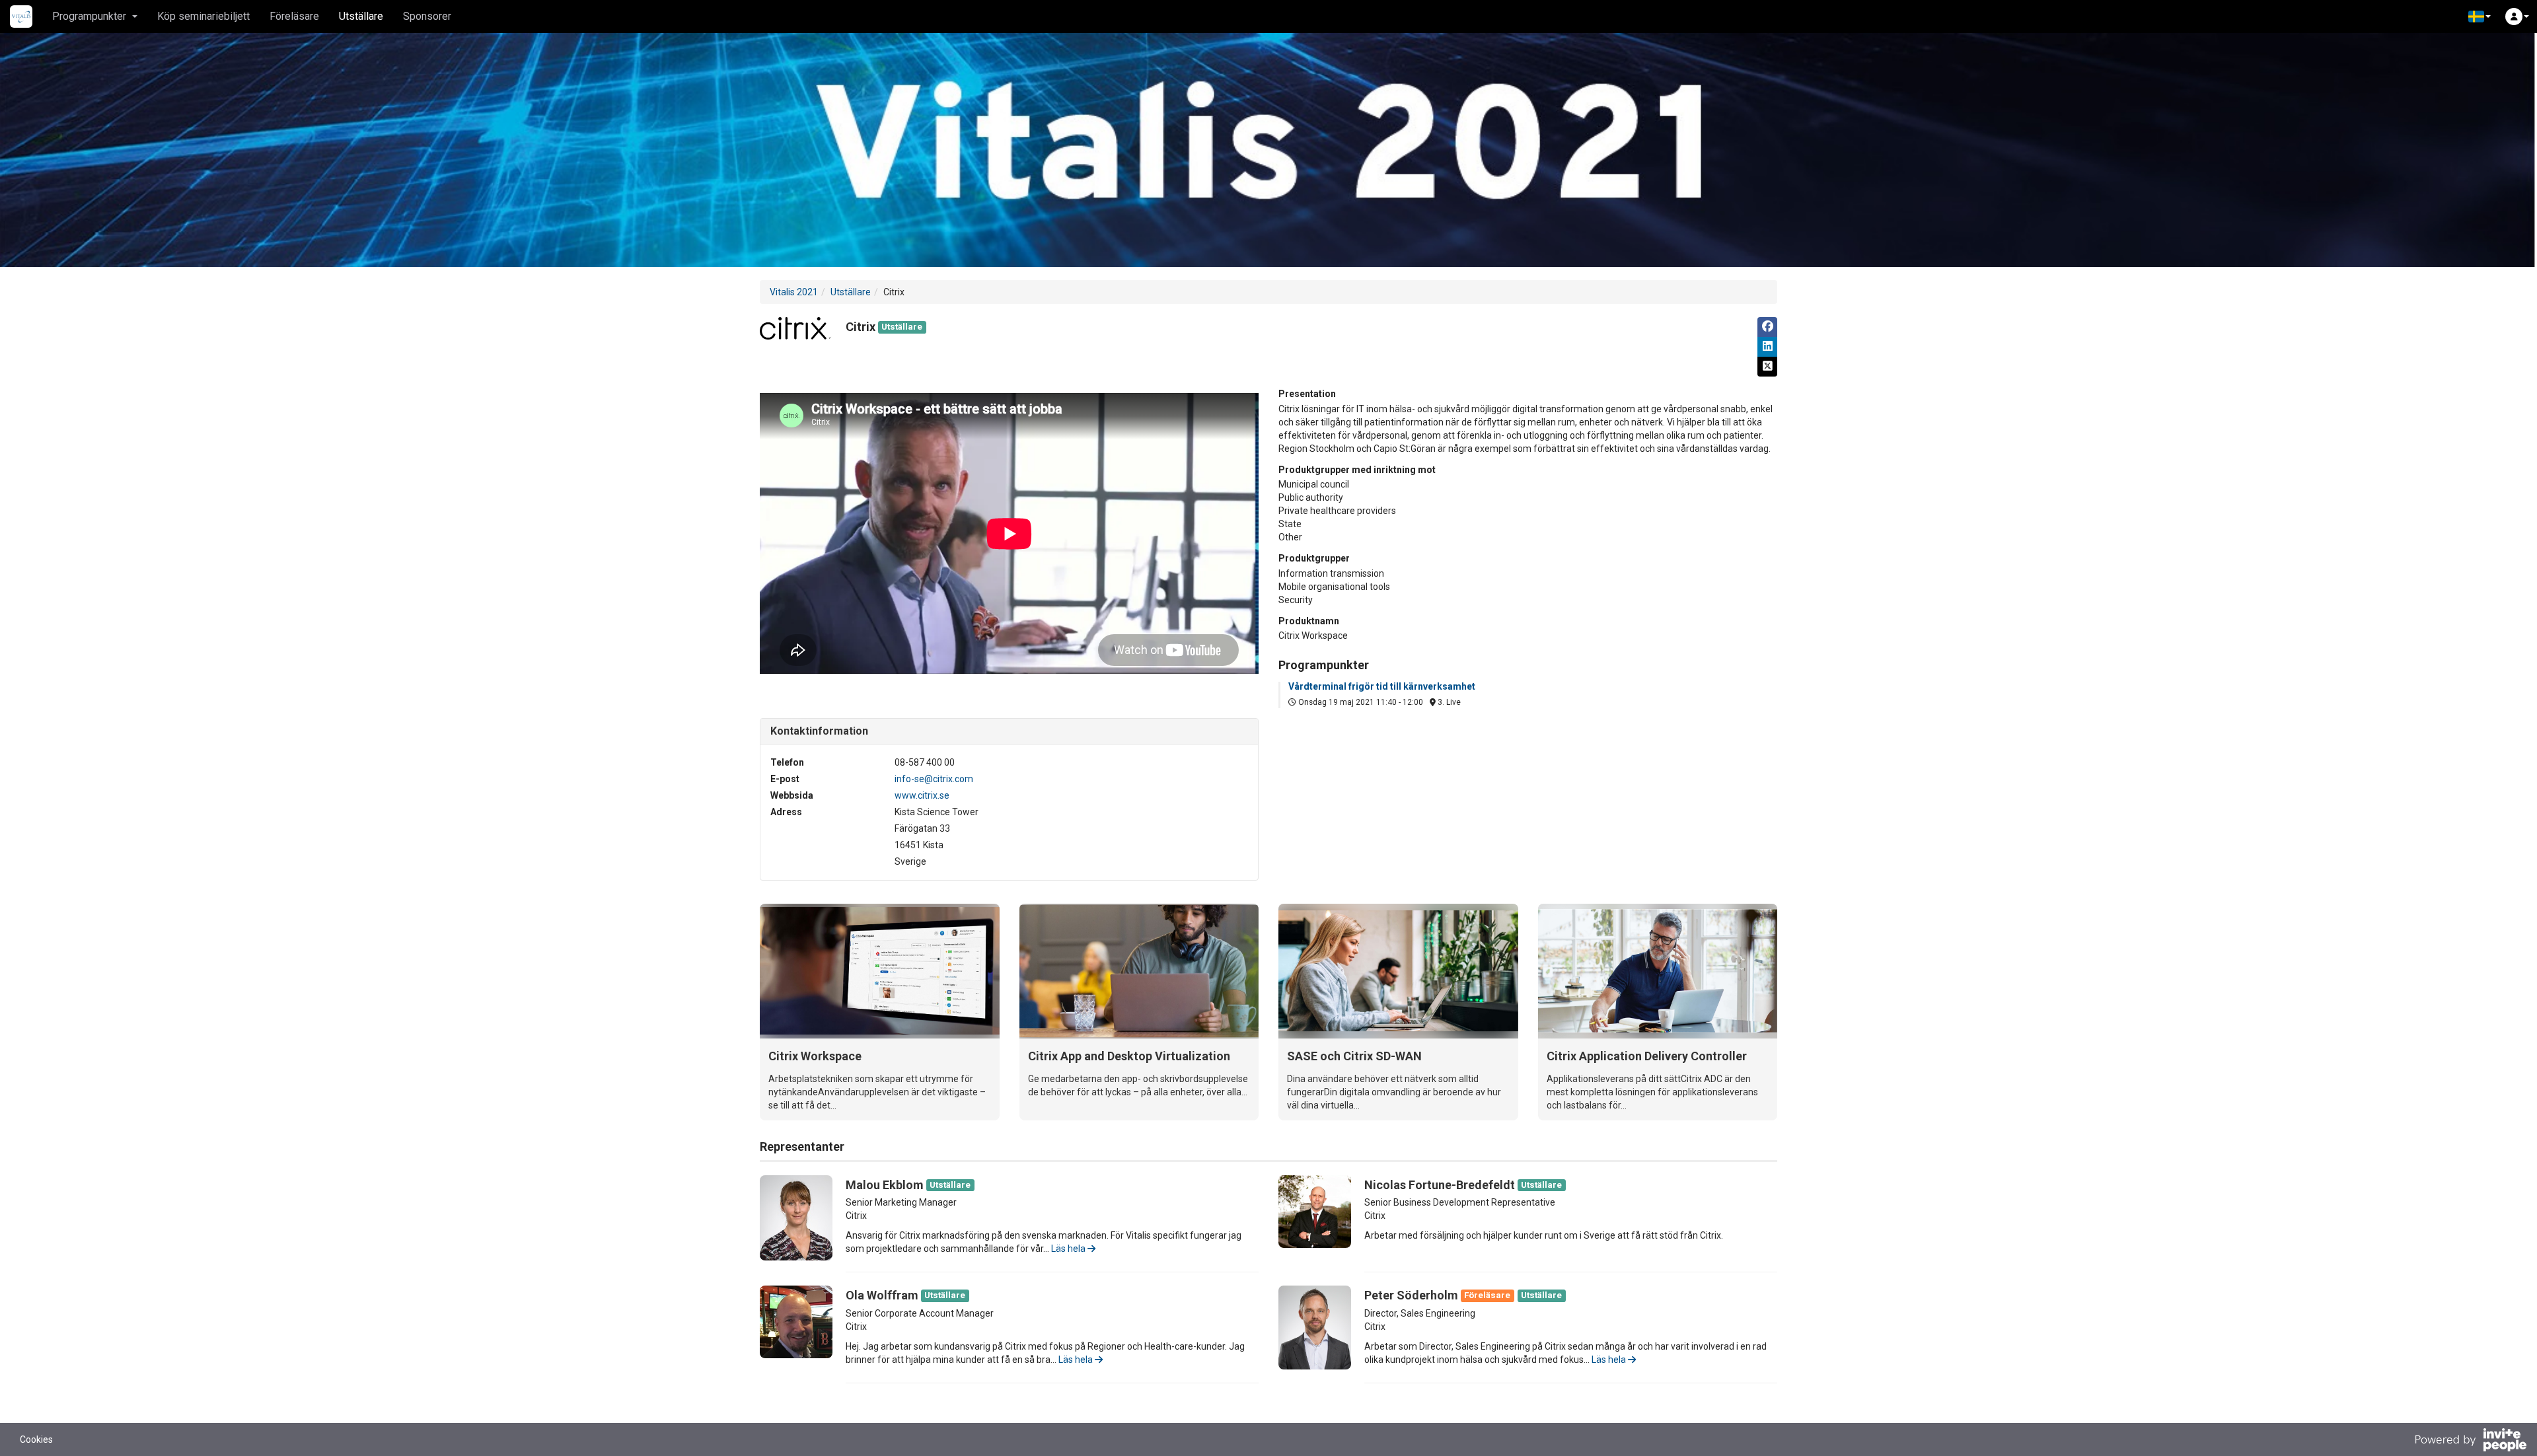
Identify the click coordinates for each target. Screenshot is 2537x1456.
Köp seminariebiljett (203, 16)
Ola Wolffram (882, 1295)
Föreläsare (294, 16)
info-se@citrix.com (934, 779)
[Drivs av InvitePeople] (2470, 1441)
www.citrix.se (922, 795)
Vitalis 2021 (794, 292)
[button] (2480, 17)
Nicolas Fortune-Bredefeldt (1440, 1185)
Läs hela (1069, 1249)
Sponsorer (427, 16)
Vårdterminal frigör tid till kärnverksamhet (1382, 686)
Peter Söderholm (1411, 1295)
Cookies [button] (36, 1439)
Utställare (361, 16)
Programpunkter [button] (89, 16)
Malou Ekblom (885, 1185)
